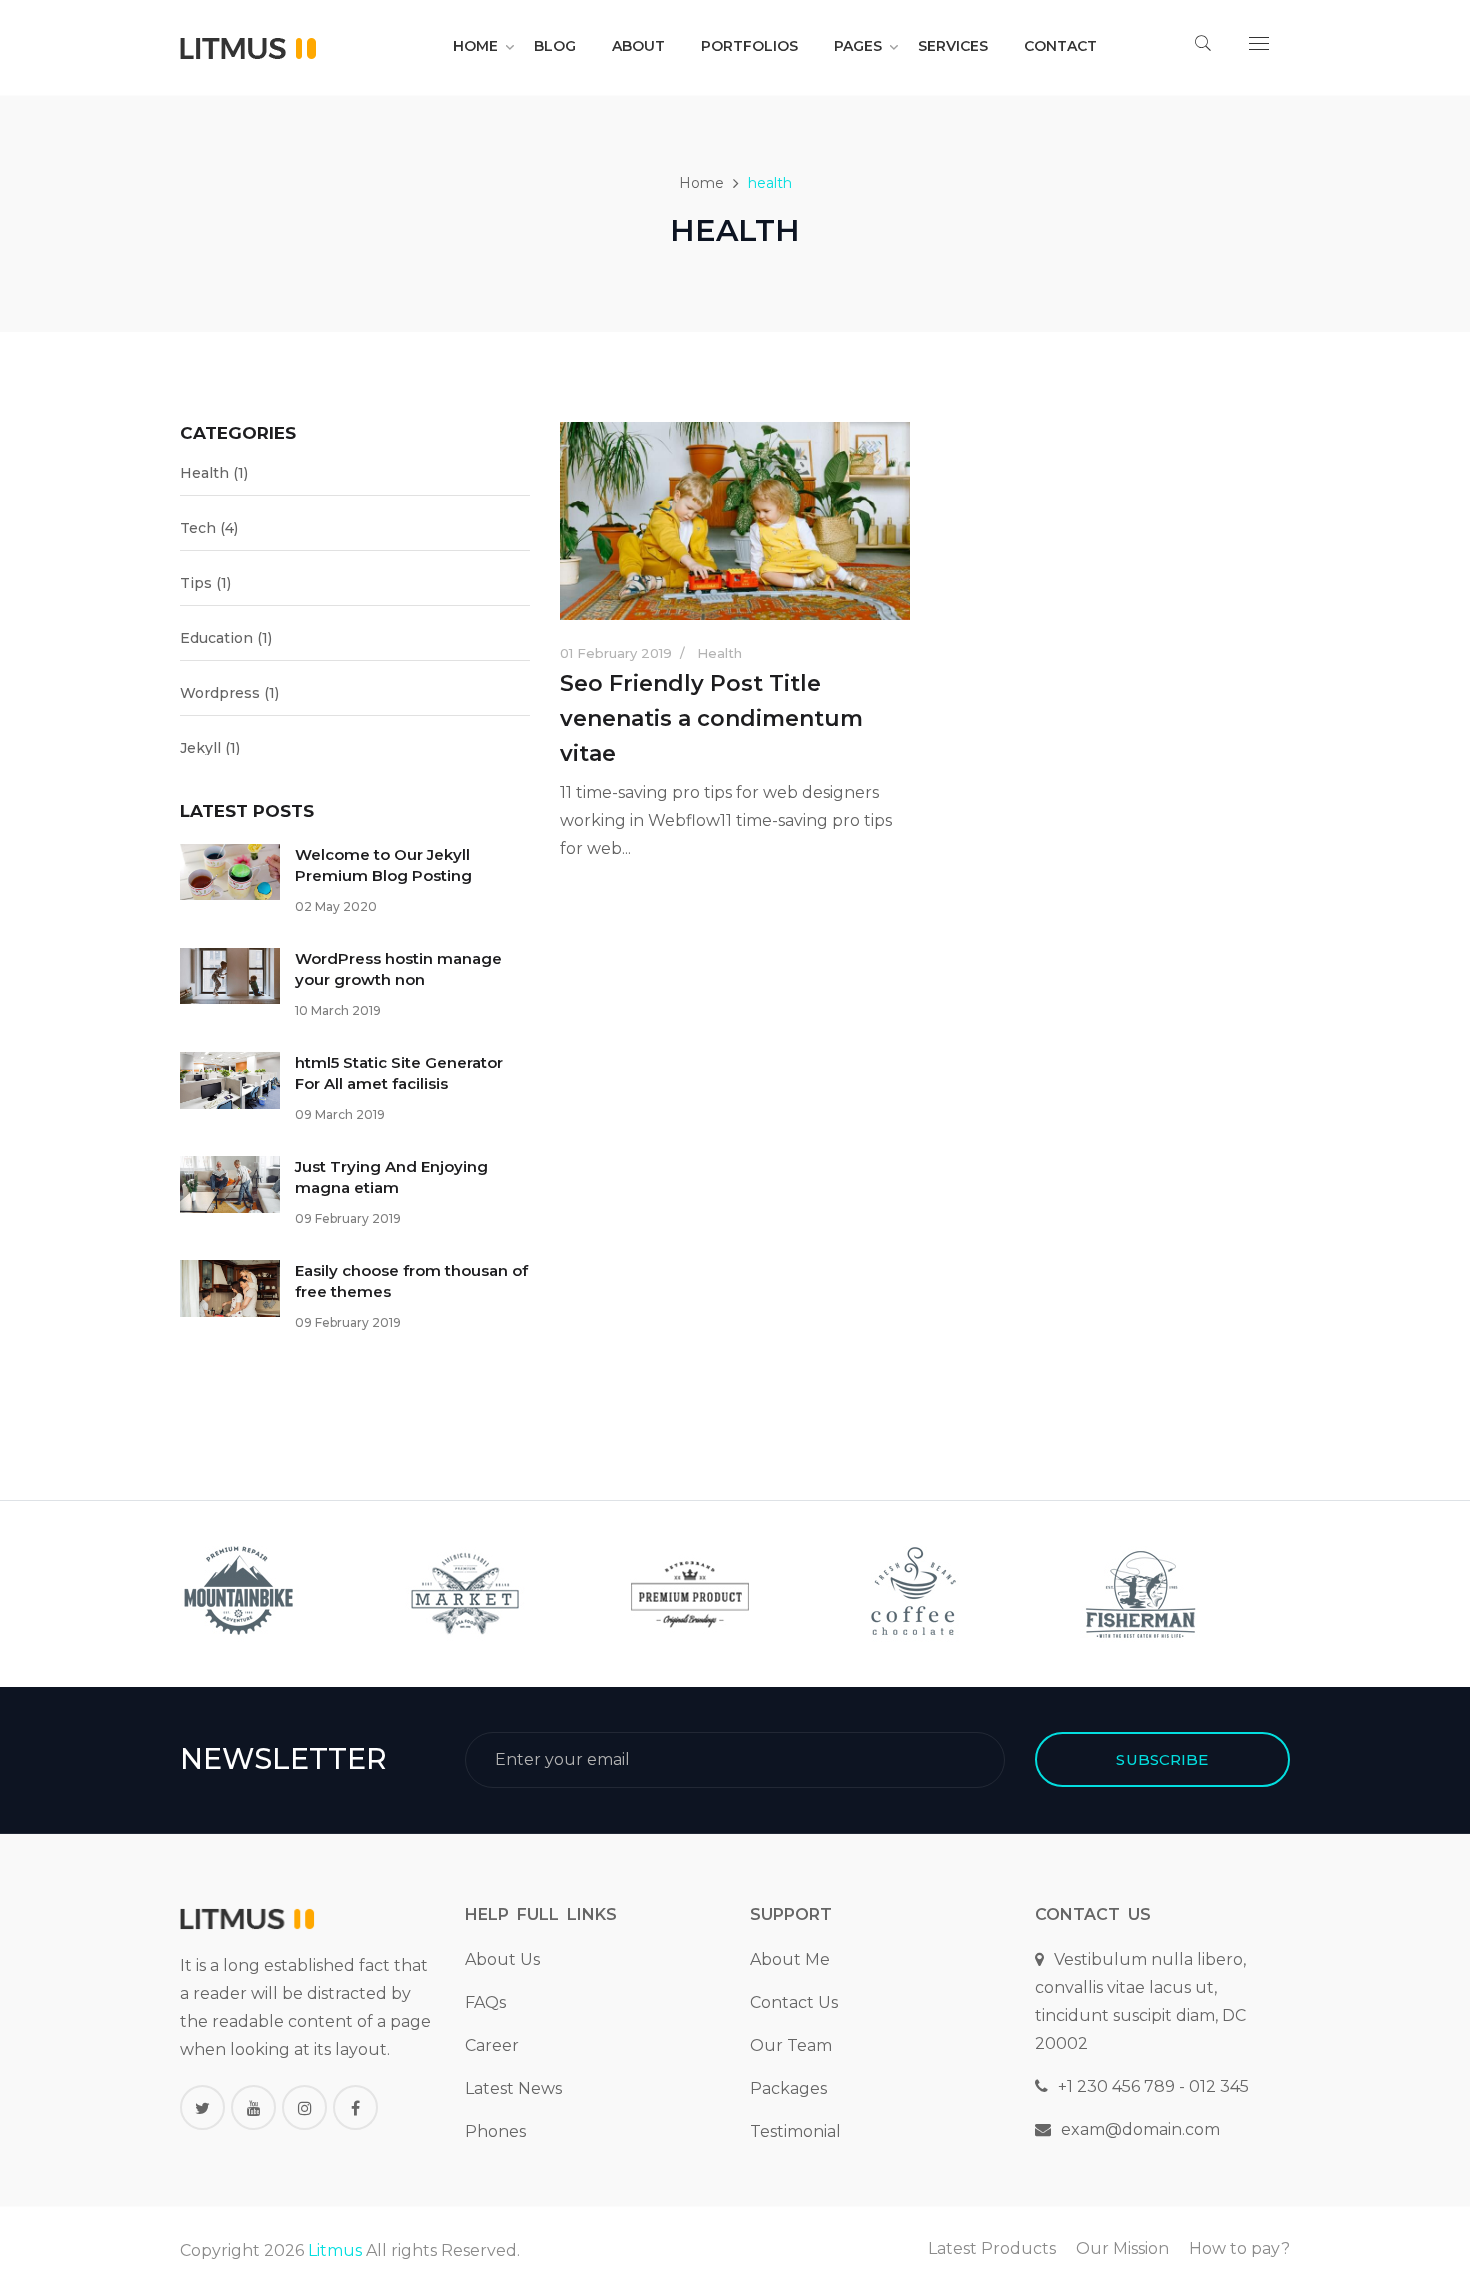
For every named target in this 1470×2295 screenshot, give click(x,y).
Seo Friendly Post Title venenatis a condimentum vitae (711, 718)
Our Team (791, 2045)
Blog (555, 46)
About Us (502, 1959)
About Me (790, 1959)
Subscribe (1162, 1759)
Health (719, 653)
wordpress (229, 693)
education (226, 638)
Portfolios (749, 46)
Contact (1060, 46)
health (214, 473)
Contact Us (794, 2002)
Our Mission (1122, 2248)
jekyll (210, 748)
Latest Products (992, 2248)
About (638, 46)
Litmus (335, 2250)
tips (205, 583)
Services (953, 46)
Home (475, 46)
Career (492, 2045)
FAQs (485, 2002)
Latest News (513, 2088)
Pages (858, 46)
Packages (788, 2088)
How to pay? (1239, 2248)
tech (209, 528)
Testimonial (795, 2131)
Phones (495, 2131)
